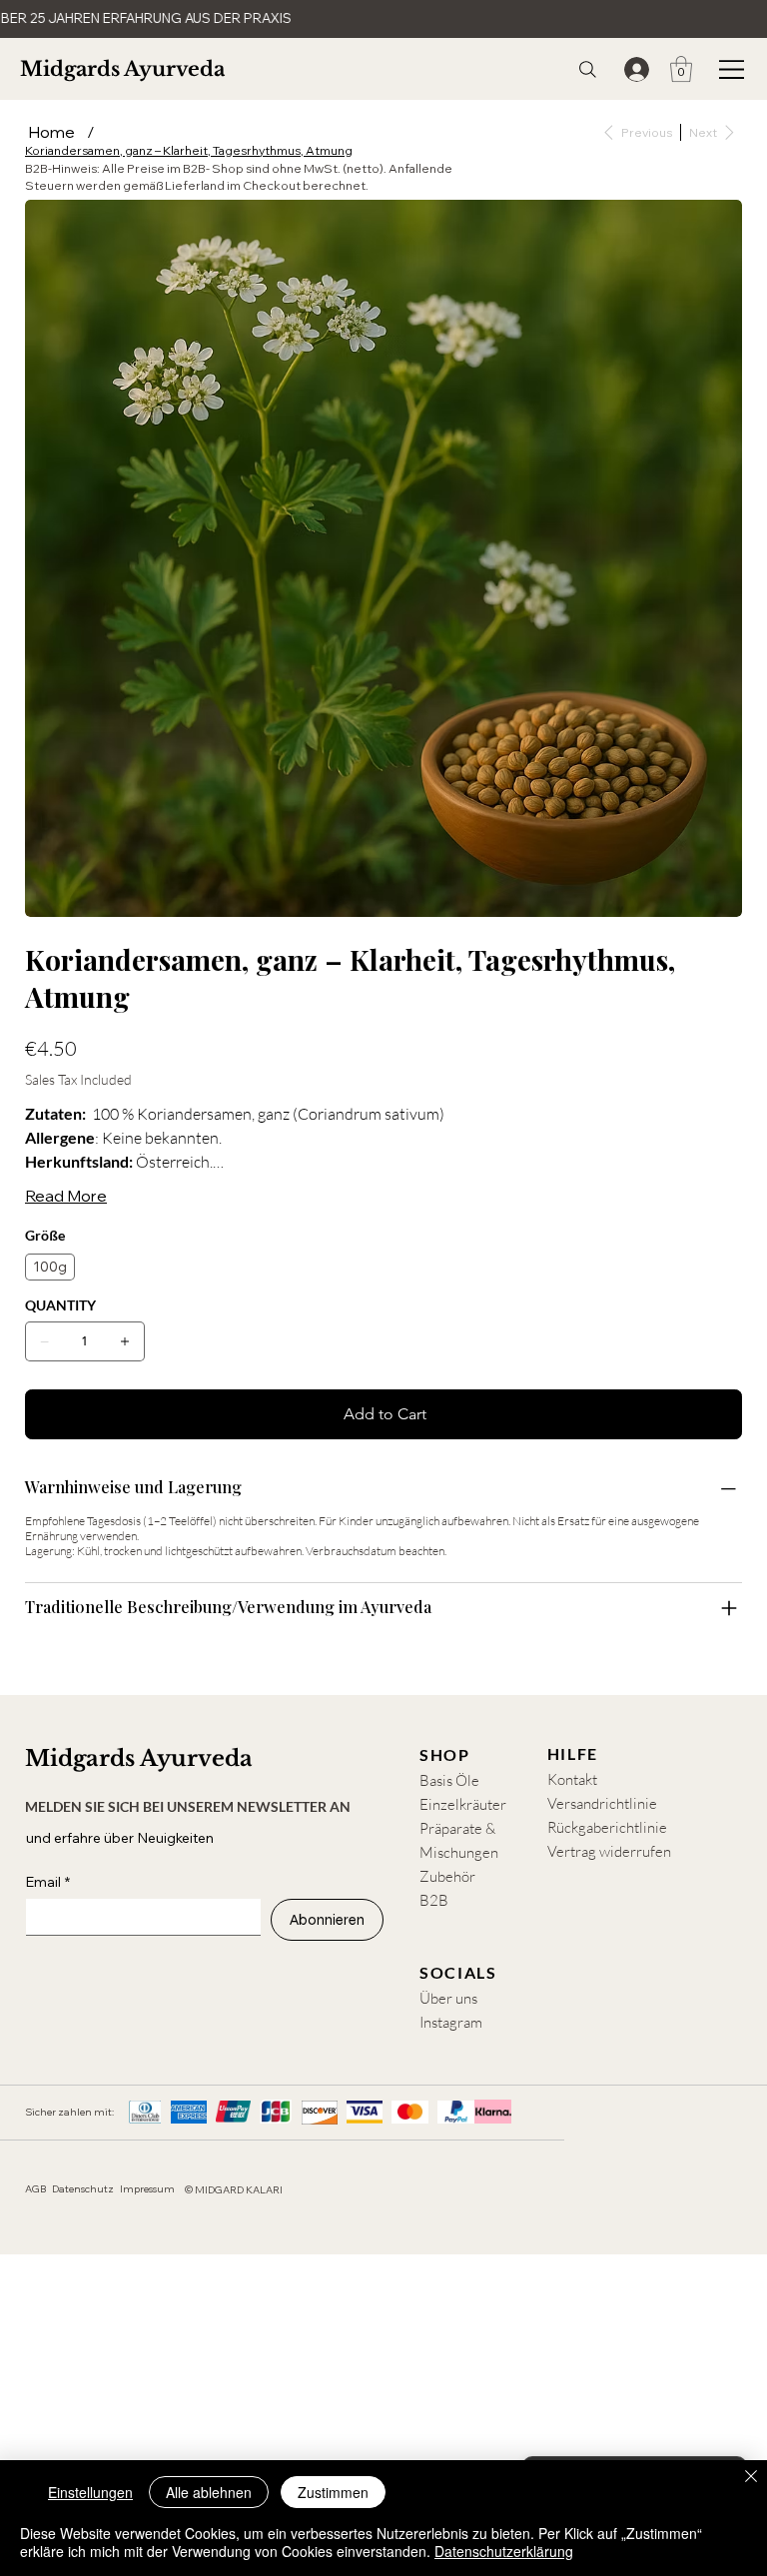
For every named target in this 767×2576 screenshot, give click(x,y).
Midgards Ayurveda (122, 69)
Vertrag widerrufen (609, 1851)
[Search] (588, 69)
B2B (434, 1900)
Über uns (448, 1998)
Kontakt (572, 1779)
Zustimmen (333, 2492)
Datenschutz (83, 2189)
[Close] (751, 2478)
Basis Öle (449, 1780)
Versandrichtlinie (602, 1803)
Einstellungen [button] (90, 2492)
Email (48, 1882)
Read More (66, 1196)
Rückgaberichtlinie (607, 1827)
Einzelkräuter (463, 1804)
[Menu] (732, 69)
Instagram (451, 2022)
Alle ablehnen (209, 2492)
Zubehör (447, 1876)
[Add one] (125, 1341)
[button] (681, 69)
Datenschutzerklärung (504, 2551)
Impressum (147, 2189)
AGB (35, 2189)
